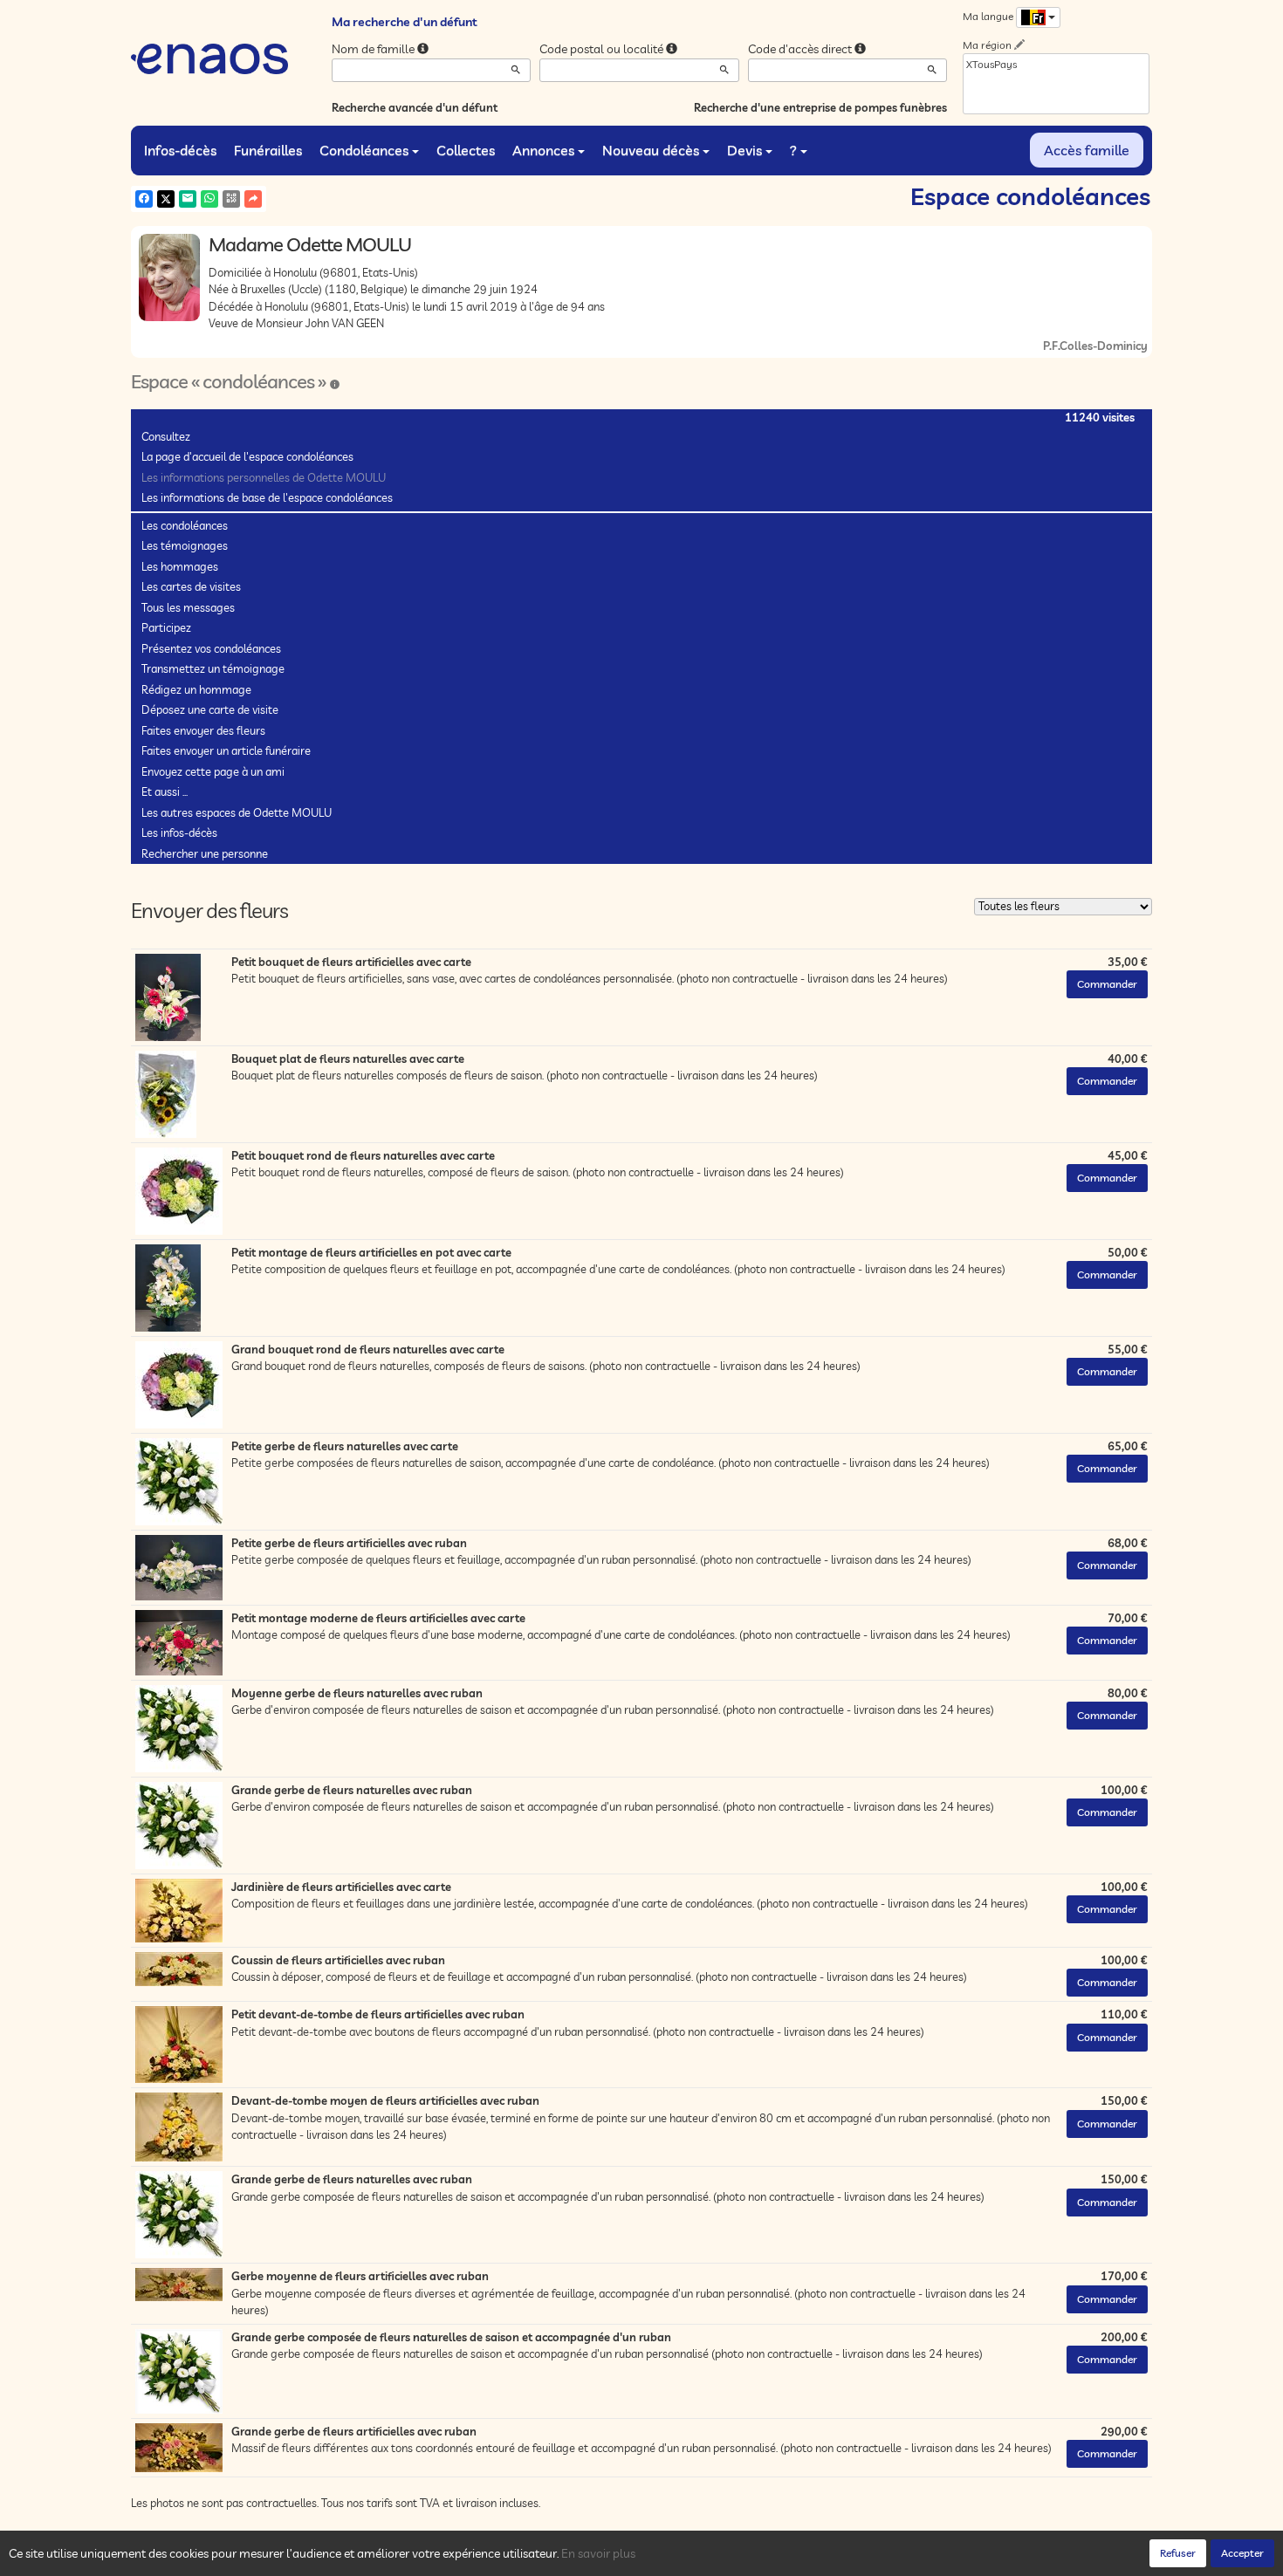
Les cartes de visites (191, 586)
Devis (744, 150)
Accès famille (1087, 150)
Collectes (466, 150)
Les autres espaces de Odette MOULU (237, 812)
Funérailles (268, 150)
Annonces (543, 150)
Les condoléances (185, 525)
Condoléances (364, 150)
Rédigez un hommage (196, 689)
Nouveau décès (651, 150)
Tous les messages (188, 607)
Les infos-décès (179, 832)
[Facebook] (144, 199)
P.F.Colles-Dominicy (1095, 346)
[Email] (188, 199)
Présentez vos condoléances (211, 648)
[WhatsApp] (209, 199)
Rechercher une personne (205, 853)
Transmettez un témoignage (213, 668)
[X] (166, 199)
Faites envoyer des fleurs (203, 730)
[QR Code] (231, 199)
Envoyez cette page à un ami (213, 771)
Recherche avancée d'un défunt (415, 107)
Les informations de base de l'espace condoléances (267, 497)
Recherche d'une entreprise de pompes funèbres (820, 107)
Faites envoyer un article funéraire (226, 750)
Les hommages (180, 566)
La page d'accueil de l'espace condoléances (247, 456)
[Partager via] (253, 199)
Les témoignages (185, 545)
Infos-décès (180, 150)
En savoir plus (598, 2553)
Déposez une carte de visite (210, 709)
